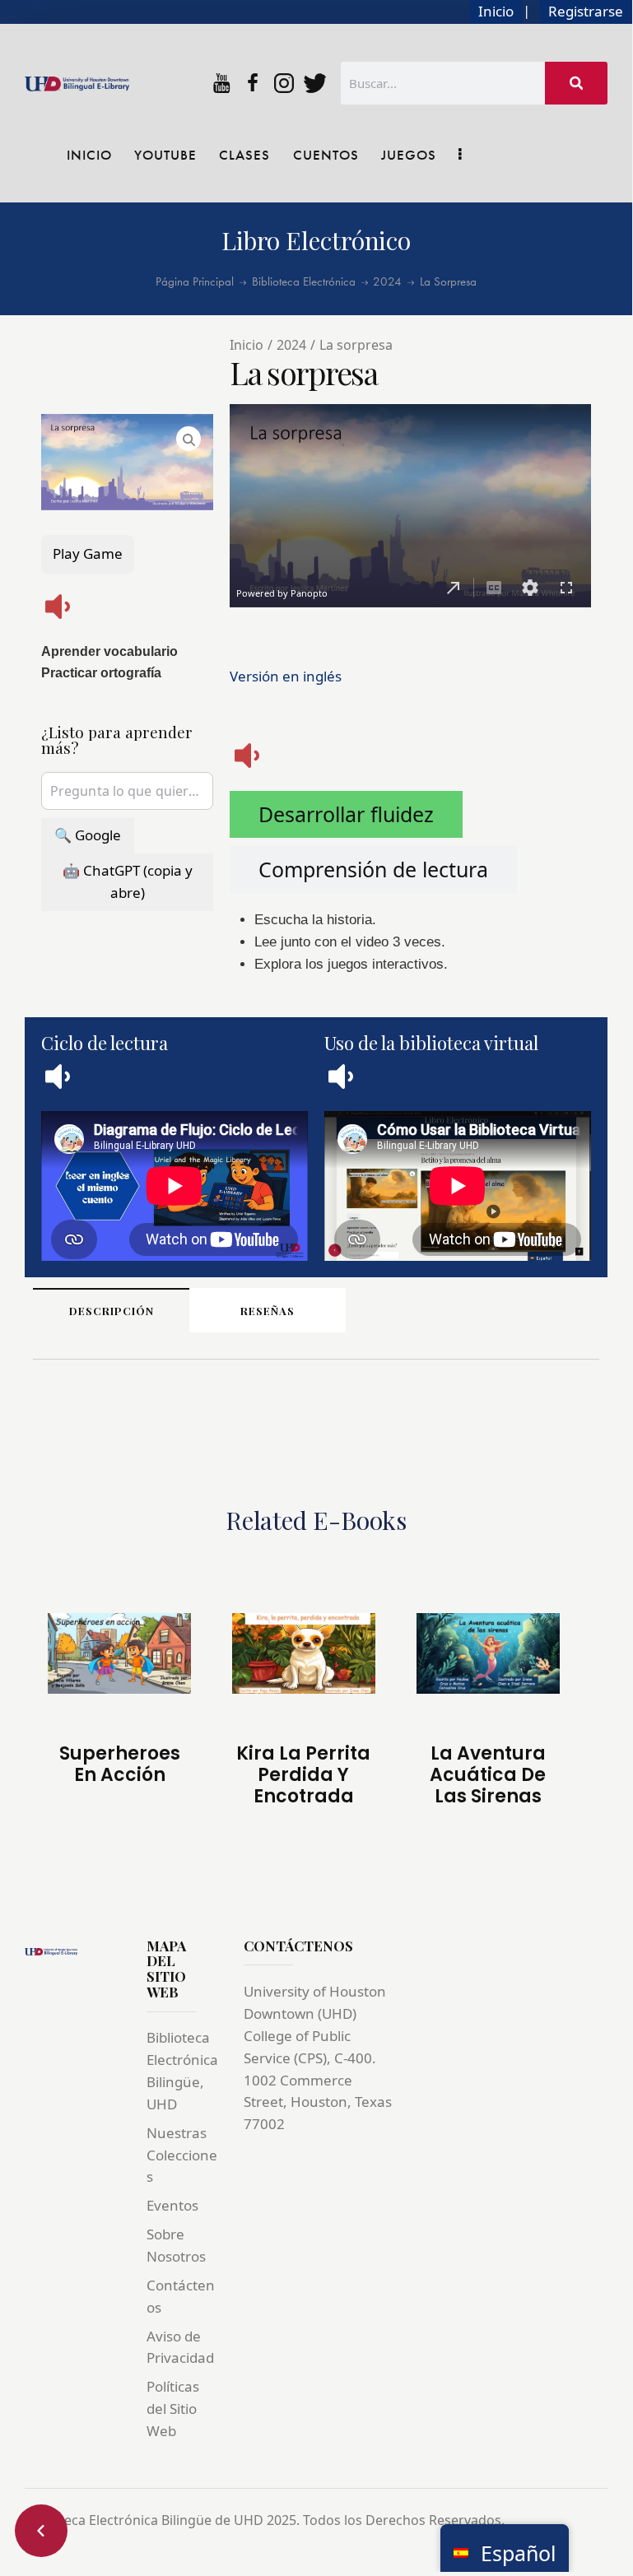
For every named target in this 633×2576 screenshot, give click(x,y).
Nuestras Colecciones (182, 2155)
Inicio (496, 11)
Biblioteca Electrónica (304, 282)
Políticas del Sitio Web (173, 2409)
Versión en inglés (286, 676)
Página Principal (195, 282)
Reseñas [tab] (268, 1311)
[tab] (346, 814)
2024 (387, 282)
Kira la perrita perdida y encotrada (303, 1776)
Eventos (172, 2205)
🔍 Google (88, 835)
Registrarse (586, 11)
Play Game (88, 553)
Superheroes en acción (120, 1765)
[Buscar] (576, 83)
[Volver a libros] (41, 2531)
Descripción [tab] (112, 1311)
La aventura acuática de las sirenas (488, 1776)
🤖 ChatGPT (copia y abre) (128, 881)
